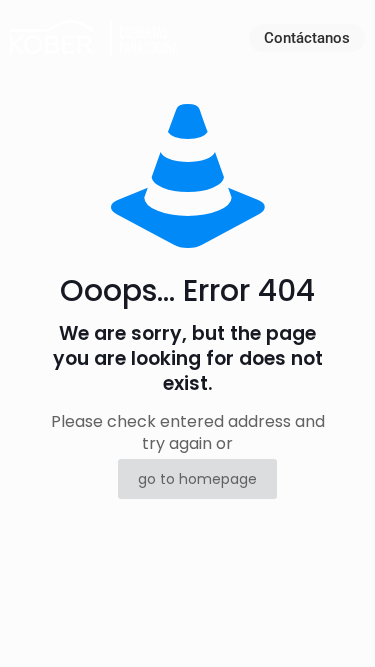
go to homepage (197, 479)
